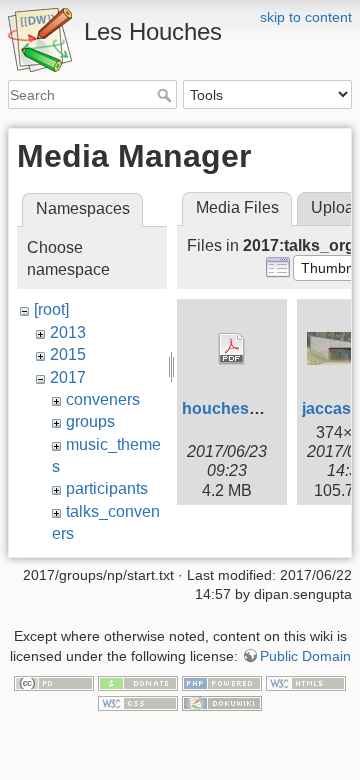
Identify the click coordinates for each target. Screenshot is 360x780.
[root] (51, 309)
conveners (103, 399)
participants (107, 488)
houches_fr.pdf (239, 408)
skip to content (306, 17)
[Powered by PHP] (222, 683)
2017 (68, 377)
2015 (68, 354)
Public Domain (305, 656)
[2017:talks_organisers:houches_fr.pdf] (232, 349)
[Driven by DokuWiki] (222, 702)
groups (90, 421)
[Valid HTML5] (306, 683)
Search (166, 95)
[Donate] (138, 683)
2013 (68, 332)
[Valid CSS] (138, 702)
